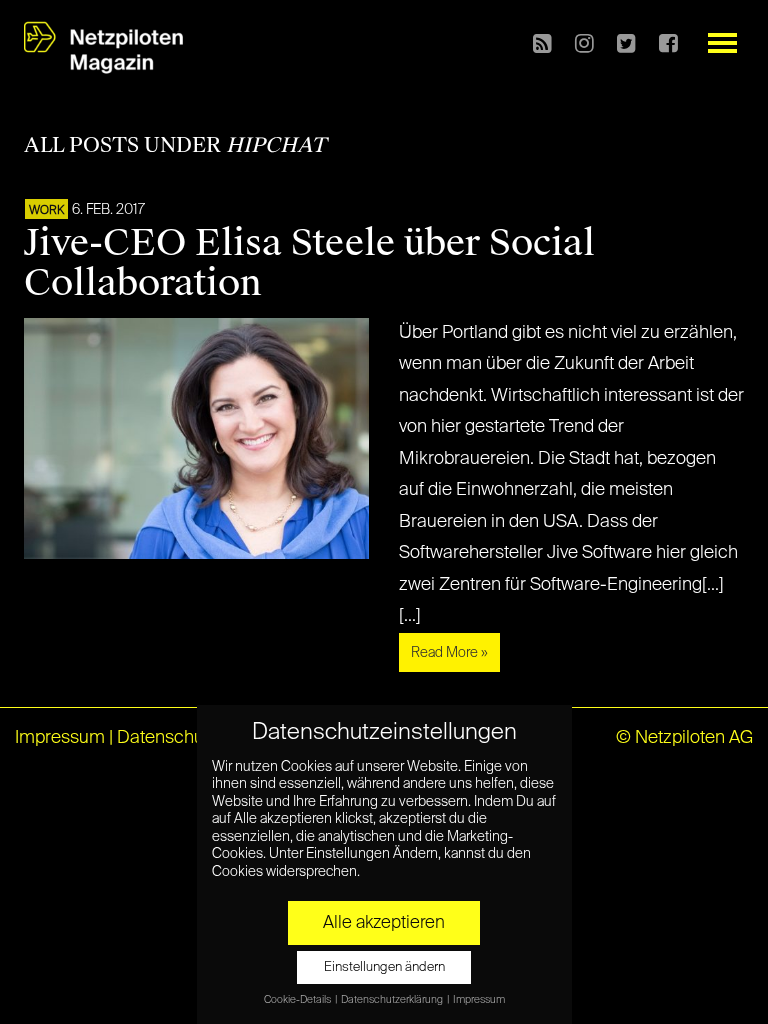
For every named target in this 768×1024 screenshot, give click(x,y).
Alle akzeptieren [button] (384, 923)
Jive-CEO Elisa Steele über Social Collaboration (309, 263)
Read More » (449, 653)
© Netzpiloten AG (684, 738)
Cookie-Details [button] (298, 1000)
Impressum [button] (479, 1000)
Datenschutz (167, 738)
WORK (46, 211)
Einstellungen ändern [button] (384, 967)
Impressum (60, 738)
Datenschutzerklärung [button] (393, 1000)
